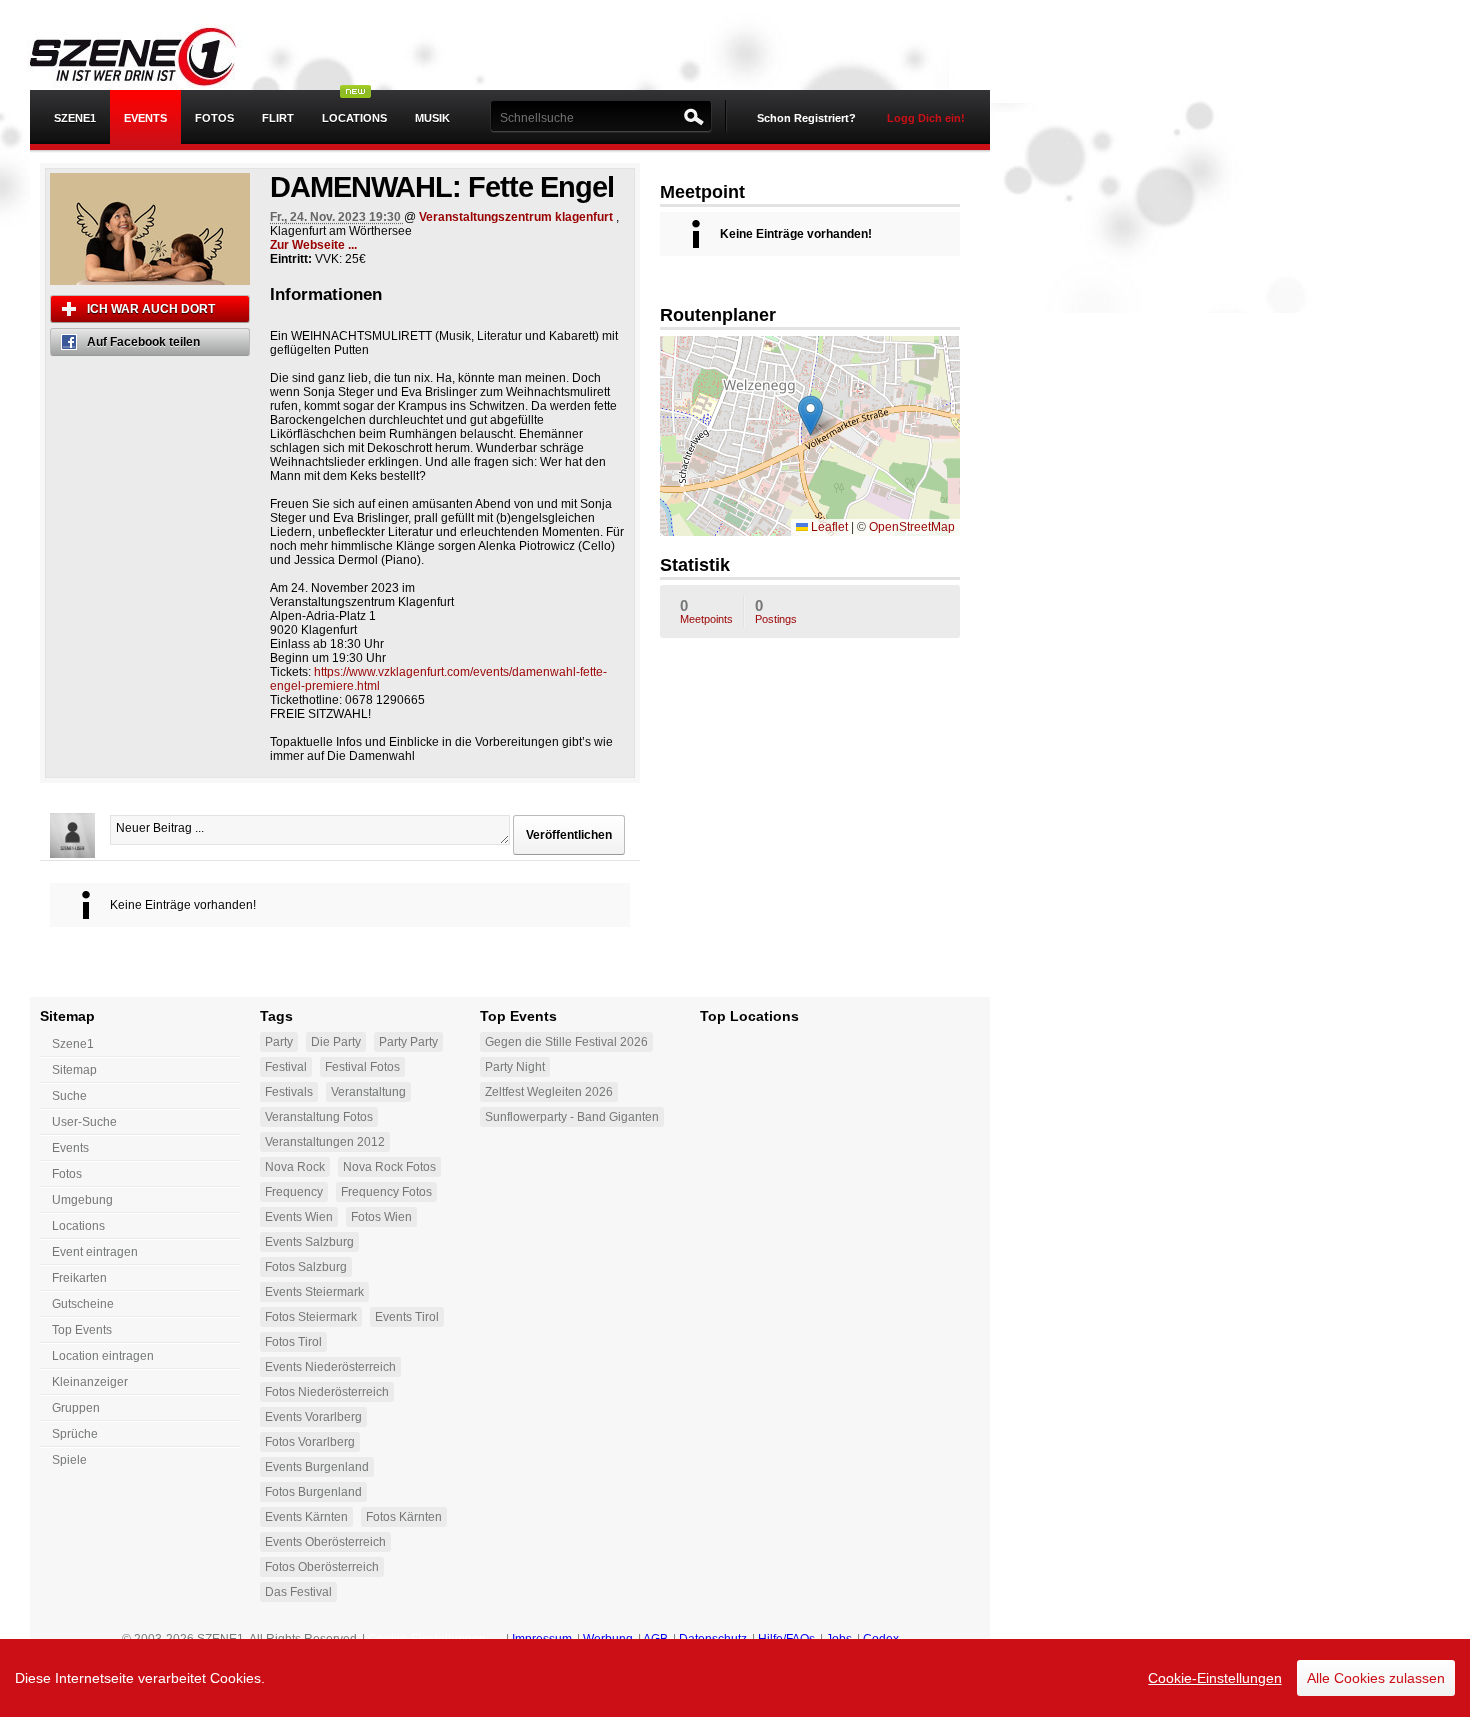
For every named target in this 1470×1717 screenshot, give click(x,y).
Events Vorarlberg (313, 1417)
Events (145, 118)
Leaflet (828, 527)
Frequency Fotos (386, 1192)
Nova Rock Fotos (389, 1167)
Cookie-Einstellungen (1215, 1678)
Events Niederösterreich (330, 1367)
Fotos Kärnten (404, 1517)
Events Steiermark (314, 1292)
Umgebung (82, 1200)
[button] (810, 415)
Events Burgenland (317, 1467)
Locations (354, 118)
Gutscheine (83, 1304)
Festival (286, 1067)
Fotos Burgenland (313, 1492)
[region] (735, 1678)
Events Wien (299, 1217)
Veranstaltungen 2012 (325, 1142)
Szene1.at (147, 55)
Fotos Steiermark (311, 1317)
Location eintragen (103, 1356)
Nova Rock (295, 1167)
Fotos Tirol (293, 1342)
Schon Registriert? (806, 118)
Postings (776, 611)
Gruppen (76, 1408)
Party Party (408, 1042)
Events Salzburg (309, 1242)
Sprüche (75, 1434)
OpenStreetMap (912, 527)
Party (279, 1042)
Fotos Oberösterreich (322, 1567)
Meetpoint (702, 192)
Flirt (278, 118)
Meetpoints (706, 611)
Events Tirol (407, 1317)
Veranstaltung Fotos (319, 1117)
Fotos (214, 118)
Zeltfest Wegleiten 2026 (549, 1092)
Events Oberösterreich (325, 1542)
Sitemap (74, 1070)
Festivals (289, 1092)
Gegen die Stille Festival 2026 (566, 1042)
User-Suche (84, 1122)
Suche (69, 1096)
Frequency (294, 1192)
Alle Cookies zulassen (1376, 1678)
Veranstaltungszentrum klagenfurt (516, 217)
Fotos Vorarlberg (310, 1442)
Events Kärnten (306, 1517)
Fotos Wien (381, 1217)
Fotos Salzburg (306, 1267)
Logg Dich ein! (926, 118)
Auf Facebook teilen (143, 342)
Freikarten (79, 1278)
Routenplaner (718, 315)
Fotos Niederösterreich (327, 1392)
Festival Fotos (362, 1067)
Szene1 (73, 1044)
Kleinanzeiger (90, 1382)
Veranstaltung (368, 1092)
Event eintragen (95, 1252)
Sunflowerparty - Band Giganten (572, 1117)
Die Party (336, 1042)
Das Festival (298, 1592)
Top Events (82, 1330)
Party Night (515, 1067)
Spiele (69, 1460)
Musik (432, 118)
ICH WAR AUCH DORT (151, 309)
